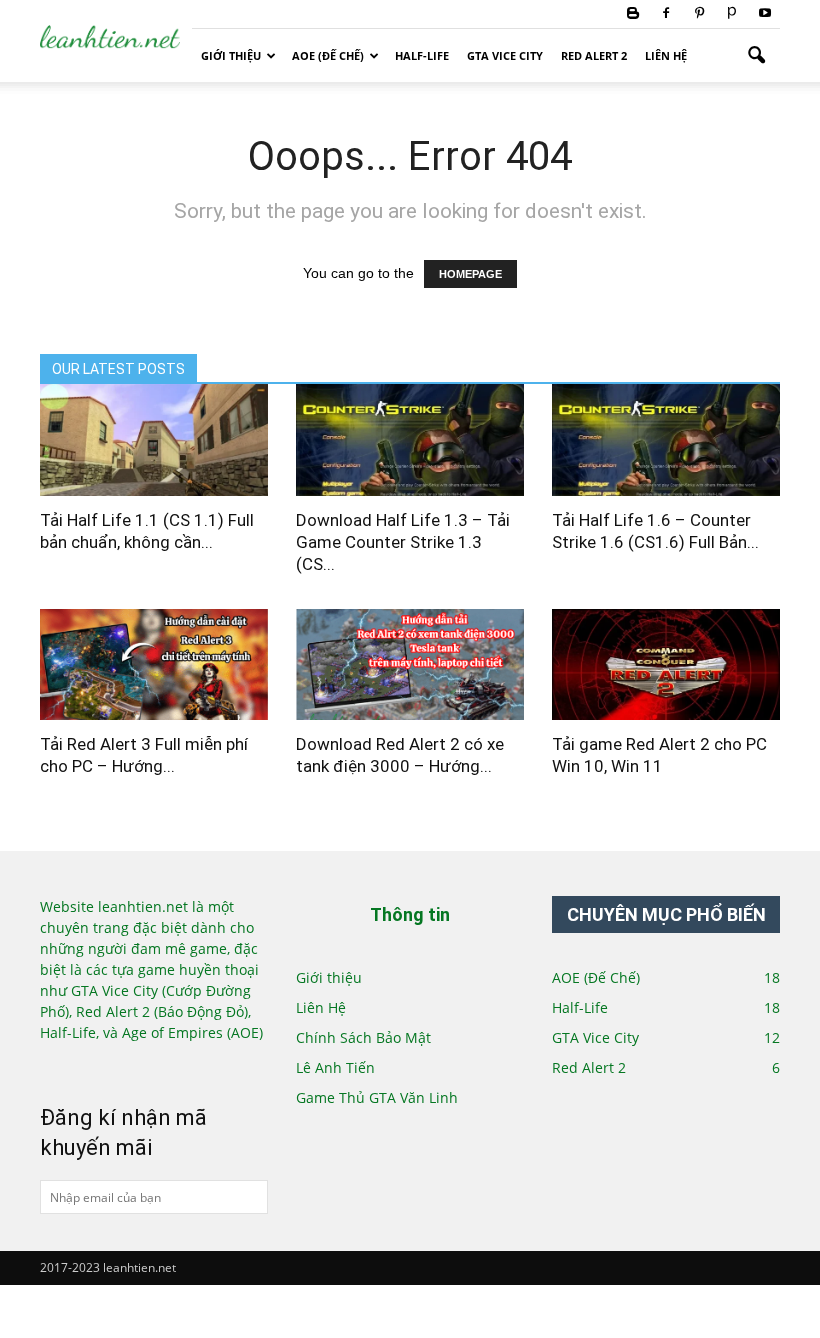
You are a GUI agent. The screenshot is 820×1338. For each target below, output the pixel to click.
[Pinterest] (699, 14)
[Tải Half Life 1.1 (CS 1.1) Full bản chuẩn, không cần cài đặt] (154, 440)
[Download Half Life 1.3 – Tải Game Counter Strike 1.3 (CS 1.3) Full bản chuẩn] (410, 440)
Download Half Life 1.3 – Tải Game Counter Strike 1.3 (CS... (403, 542)
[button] (756, 56)
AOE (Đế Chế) (328, 55)
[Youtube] (765, 14)
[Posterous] (732, 14)
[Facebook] (666, 14)
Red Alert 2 (594, 55)
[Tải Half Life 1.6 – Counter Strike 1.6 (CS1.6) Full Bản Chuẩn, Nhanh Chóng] (666, 440)
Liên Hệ (666, 55)
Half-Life (422, 55)
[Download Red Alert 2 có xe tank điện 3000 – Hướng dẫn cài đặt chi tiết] (410, 665)
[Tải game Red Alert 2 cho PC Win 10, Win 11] (666, 665)
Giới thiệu (231, 55)
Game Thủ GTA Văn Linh (377, 1097)
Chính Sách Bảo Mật (363, 1037)
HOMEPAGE (470, 274)
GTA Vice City (505, 55)
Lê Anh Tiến (335, 1067)
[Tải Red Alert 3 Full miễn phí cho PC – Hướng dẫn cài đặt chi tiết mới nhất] (154, 665)
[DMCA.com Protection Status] (107, 1065)
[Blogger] (633, 14)
